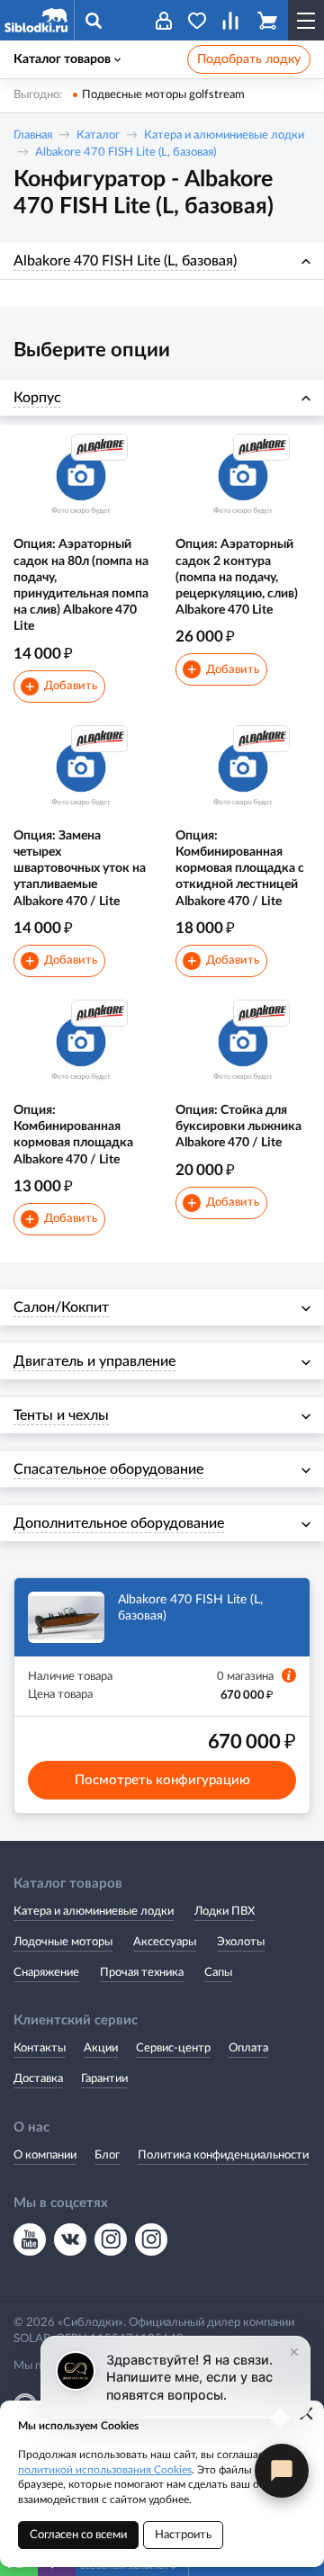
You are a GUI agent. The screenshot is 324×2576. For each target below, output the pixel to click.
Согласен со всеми (78, 2535)
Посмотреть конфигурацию (162, 1780)
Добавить (61, 687)
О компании (45, 2155)
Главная (33, 135)
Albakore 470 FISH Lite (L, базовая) (126, 153)
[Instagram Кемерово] (151, 2239)
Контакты (40, 2048)
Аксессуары (165, 1942)
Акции (101, 2048)
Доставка (38, 2079)
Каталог (98, 135)
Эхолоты (241, 1942)
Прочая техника (142, 1973)
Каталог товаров (62, 59)
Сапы (218, 1973)
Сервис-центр (173, 2048)
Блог (107, 2155)
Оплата (248, 2048)
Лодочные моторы (63, 1942)
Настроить (183, 2535)
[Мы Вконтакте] (70, 2239)
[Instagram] (111, 2239)
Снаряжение (46, 1973)
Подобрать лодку (249, 59)
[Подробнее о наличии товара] (289, 1675)
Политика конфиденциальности (223, 2155)
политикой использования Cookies (105, 2470)
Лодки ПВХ (225, 1912)
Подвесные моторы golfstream (163, 95)
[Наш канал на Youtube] (30, 2239)
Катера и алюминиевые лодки (224, 135)
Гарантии (104, 2079)
